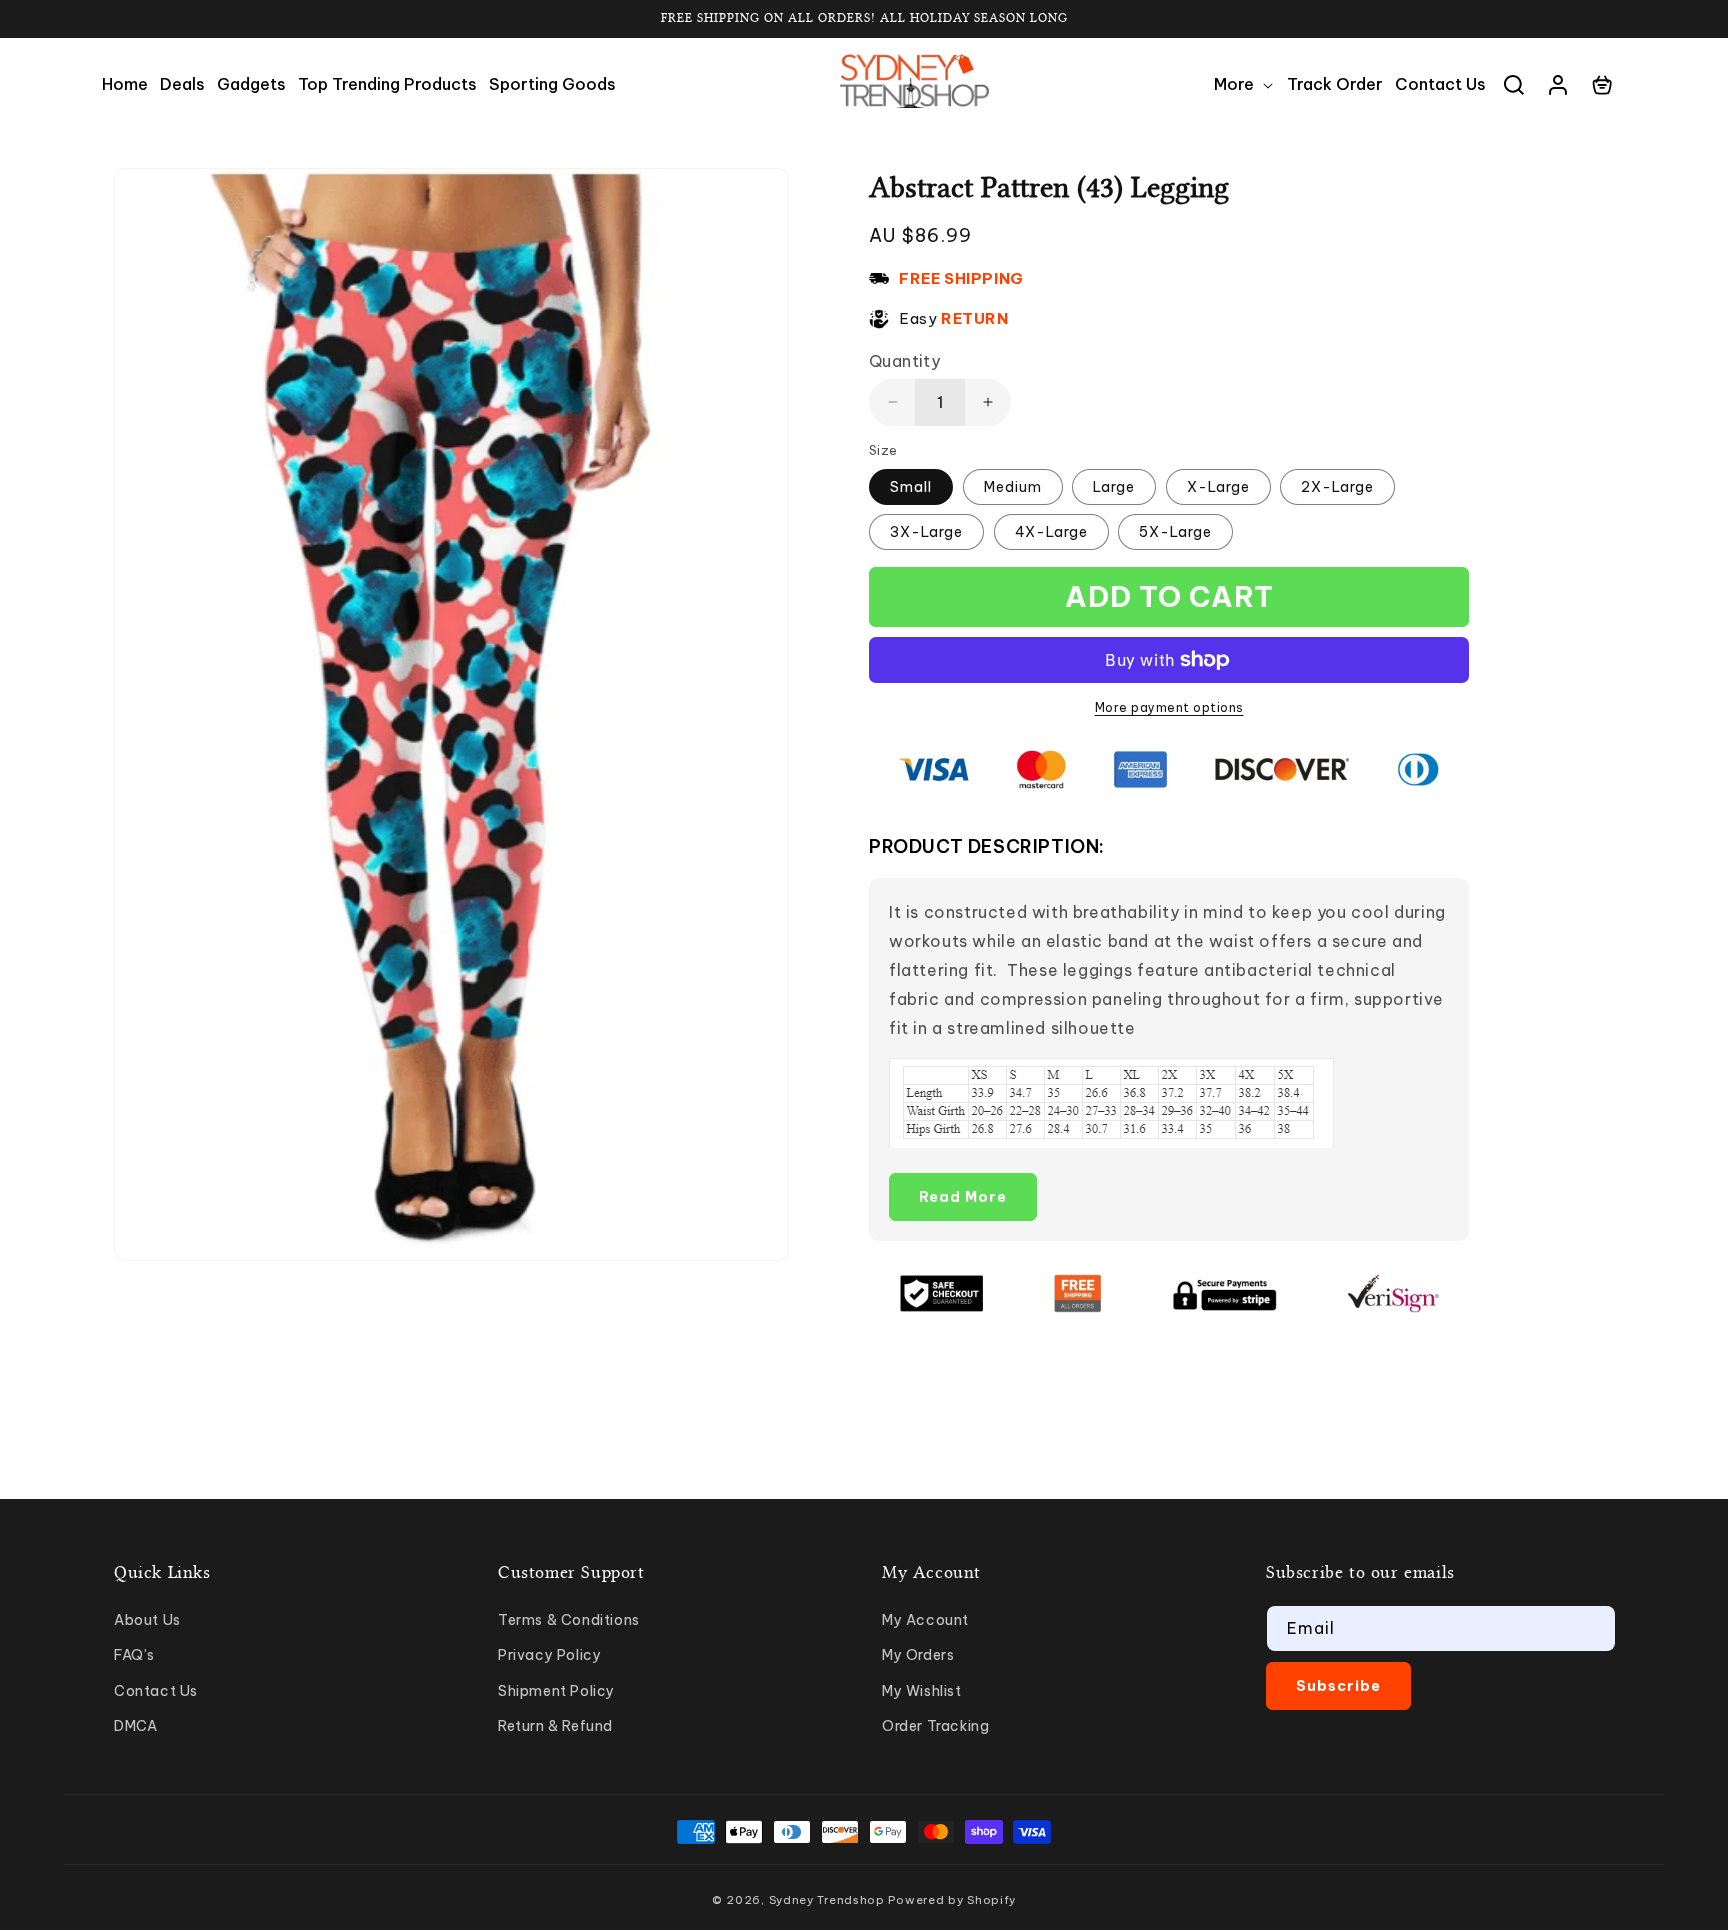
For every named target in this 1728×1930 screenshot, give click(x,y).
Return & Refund (555, 1726)
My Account (925, 1620)
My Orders (918, 1655)
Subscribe (1338, 1686)
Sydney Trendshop (827, 1900)
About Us (147, 1620)
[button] (1244, 84)
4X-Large (1051, 532)
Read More (963, 1197)
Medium (1013, 487)
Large (1114, 487)
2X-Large (1337, 487)
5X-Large (1175, 532)
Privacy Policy (549, 1655)
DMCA (135, 1726)
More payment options (1169, 707)
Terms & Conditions (569, 1620)
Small (911, 487)
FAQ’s (134, 1655)
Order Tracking (935, 1726)
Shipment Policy (556, 1691)
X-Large (1218, 487)
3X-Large (926, 532)
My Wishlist (922, 1691)
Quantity (904, 361)
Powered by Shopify (952, 1900)
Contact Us (156, 1691)
